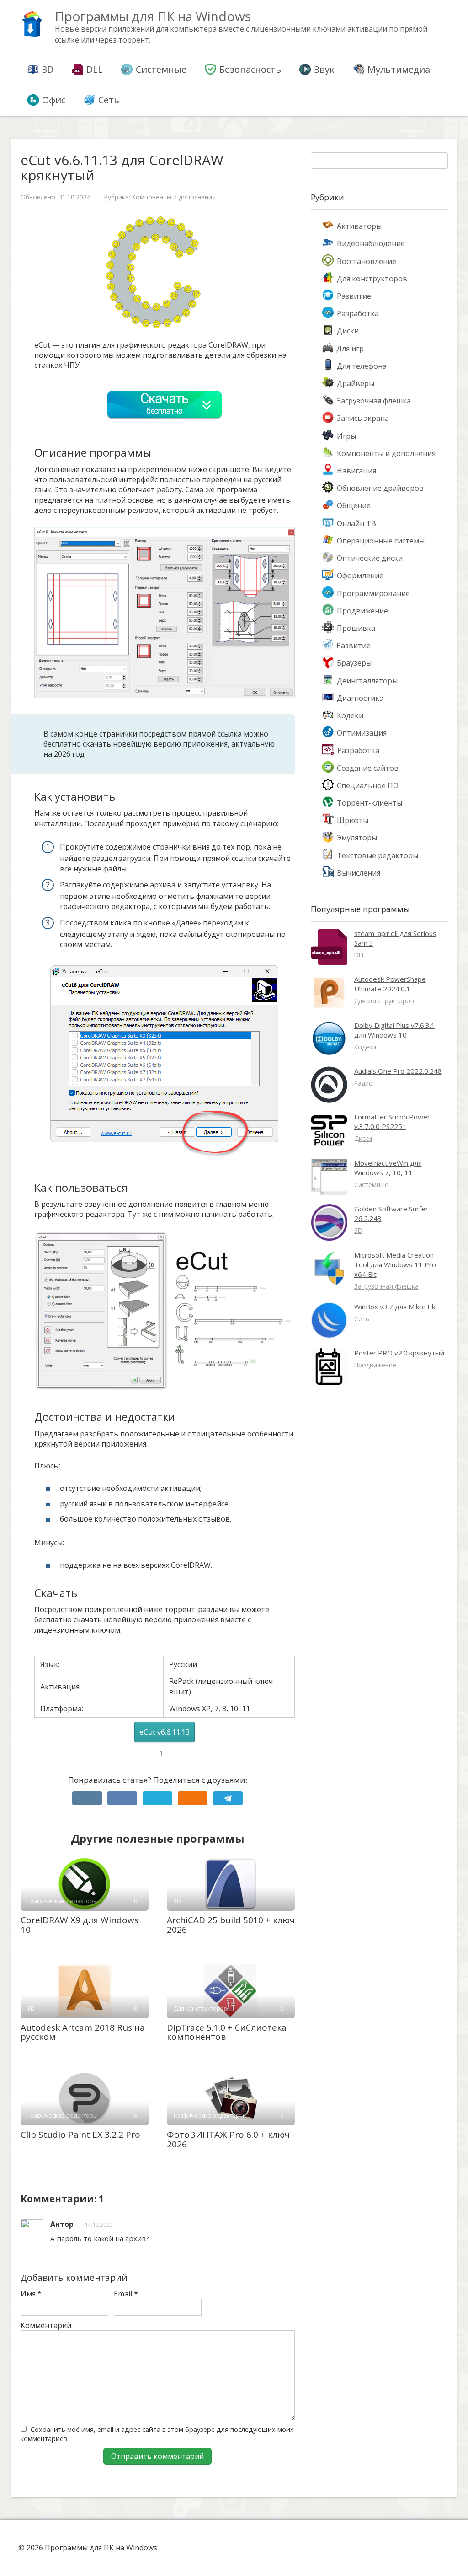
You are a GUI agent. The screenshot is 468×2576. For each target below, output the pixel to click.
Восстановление (367, 261)
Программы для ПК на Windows (153, 16)
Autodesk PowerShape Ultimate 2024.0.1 (390, 984)
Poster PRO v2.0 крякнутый (399, 1353)
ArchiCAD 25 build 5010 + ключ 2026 (231, 1925)
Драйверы (356, 383)
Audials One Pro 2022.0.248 (398, 1071)
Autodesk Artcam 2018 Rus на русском (83, 2032)
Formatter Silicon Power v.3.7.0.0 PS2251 (392, 1121)
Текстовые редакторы (378, 855)
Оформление (360, 575)
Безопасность (250, 69)
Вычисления (359, 873)
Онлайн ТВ (356, 523)
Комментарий (46, 2325)
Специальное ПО (368, 785)
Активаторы (359, 226)
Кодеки (350, 715)
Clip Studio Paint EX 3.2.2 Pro (80, 2135)
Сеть (109, 100)
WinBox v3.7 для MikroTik (395, 1307)
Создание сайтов (368, 768)
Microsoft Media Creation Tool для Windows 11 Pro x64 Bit (395, 1264)
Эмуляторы (357, 838)
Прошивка (356, 628)
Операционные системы (381, 541)
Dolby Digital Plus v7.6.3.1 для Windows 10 (395, 1030)
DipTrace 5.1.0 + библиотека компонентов (227, 2032)
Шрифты (353, 820)
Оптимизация (362, 733)
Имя (31, 2294)
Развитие (354, 296)
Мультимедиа (399, 69)
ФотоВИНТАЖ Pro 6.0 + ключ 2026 (228, 2139)
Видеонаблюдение (371, 243)
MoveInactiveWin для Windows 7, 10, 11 (388, 1168)
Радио (364, 1083)
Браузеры (354, 663)
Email (126, 2294)
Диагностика (360, 698)
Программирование (373, 593)
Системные (161, 69)
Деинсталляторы (367, 681)
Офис (54, 100)
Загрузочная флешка (374, 401)
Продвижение (362, 611)
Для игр (350, 349)
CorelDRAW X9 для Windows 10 (80, 1925)
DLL (95, 69)
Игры (346, 436)
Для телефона (362, 366)
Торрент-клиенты (370, 803)
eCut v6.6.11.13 (165, 1732)
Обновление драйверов (380, 488)
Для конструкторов (372, 279)
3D (48, 69)
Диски (348, 331)
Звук (324, 69)
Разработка (358, 313)
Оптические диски (370, 558)
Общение (354, 506)
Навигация (356, 471)
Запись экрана (363, 418)
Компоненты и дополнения (174, 197)
